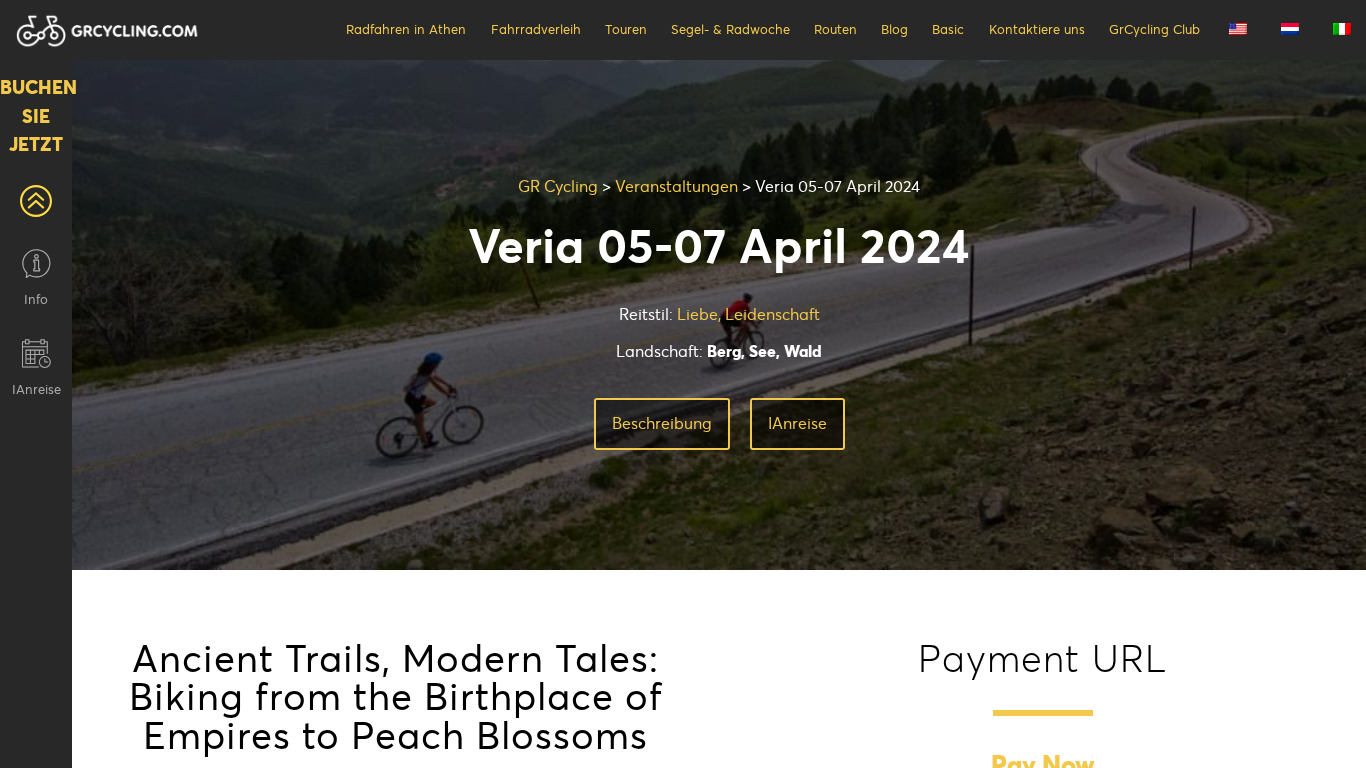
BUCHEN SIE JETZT (36, 116)
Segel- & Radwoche (730, 29)
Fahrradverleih (536, 29)
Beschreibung (662, 423)
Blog (894, 29)
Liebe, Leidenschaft (748, 314)
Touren (626, 29)
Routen (835, 29)
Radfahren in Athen (406, 29)
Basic (948, 29)
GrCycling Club (1154, 29)
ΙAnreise (797, 423)
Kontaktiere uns (1037, 29)
